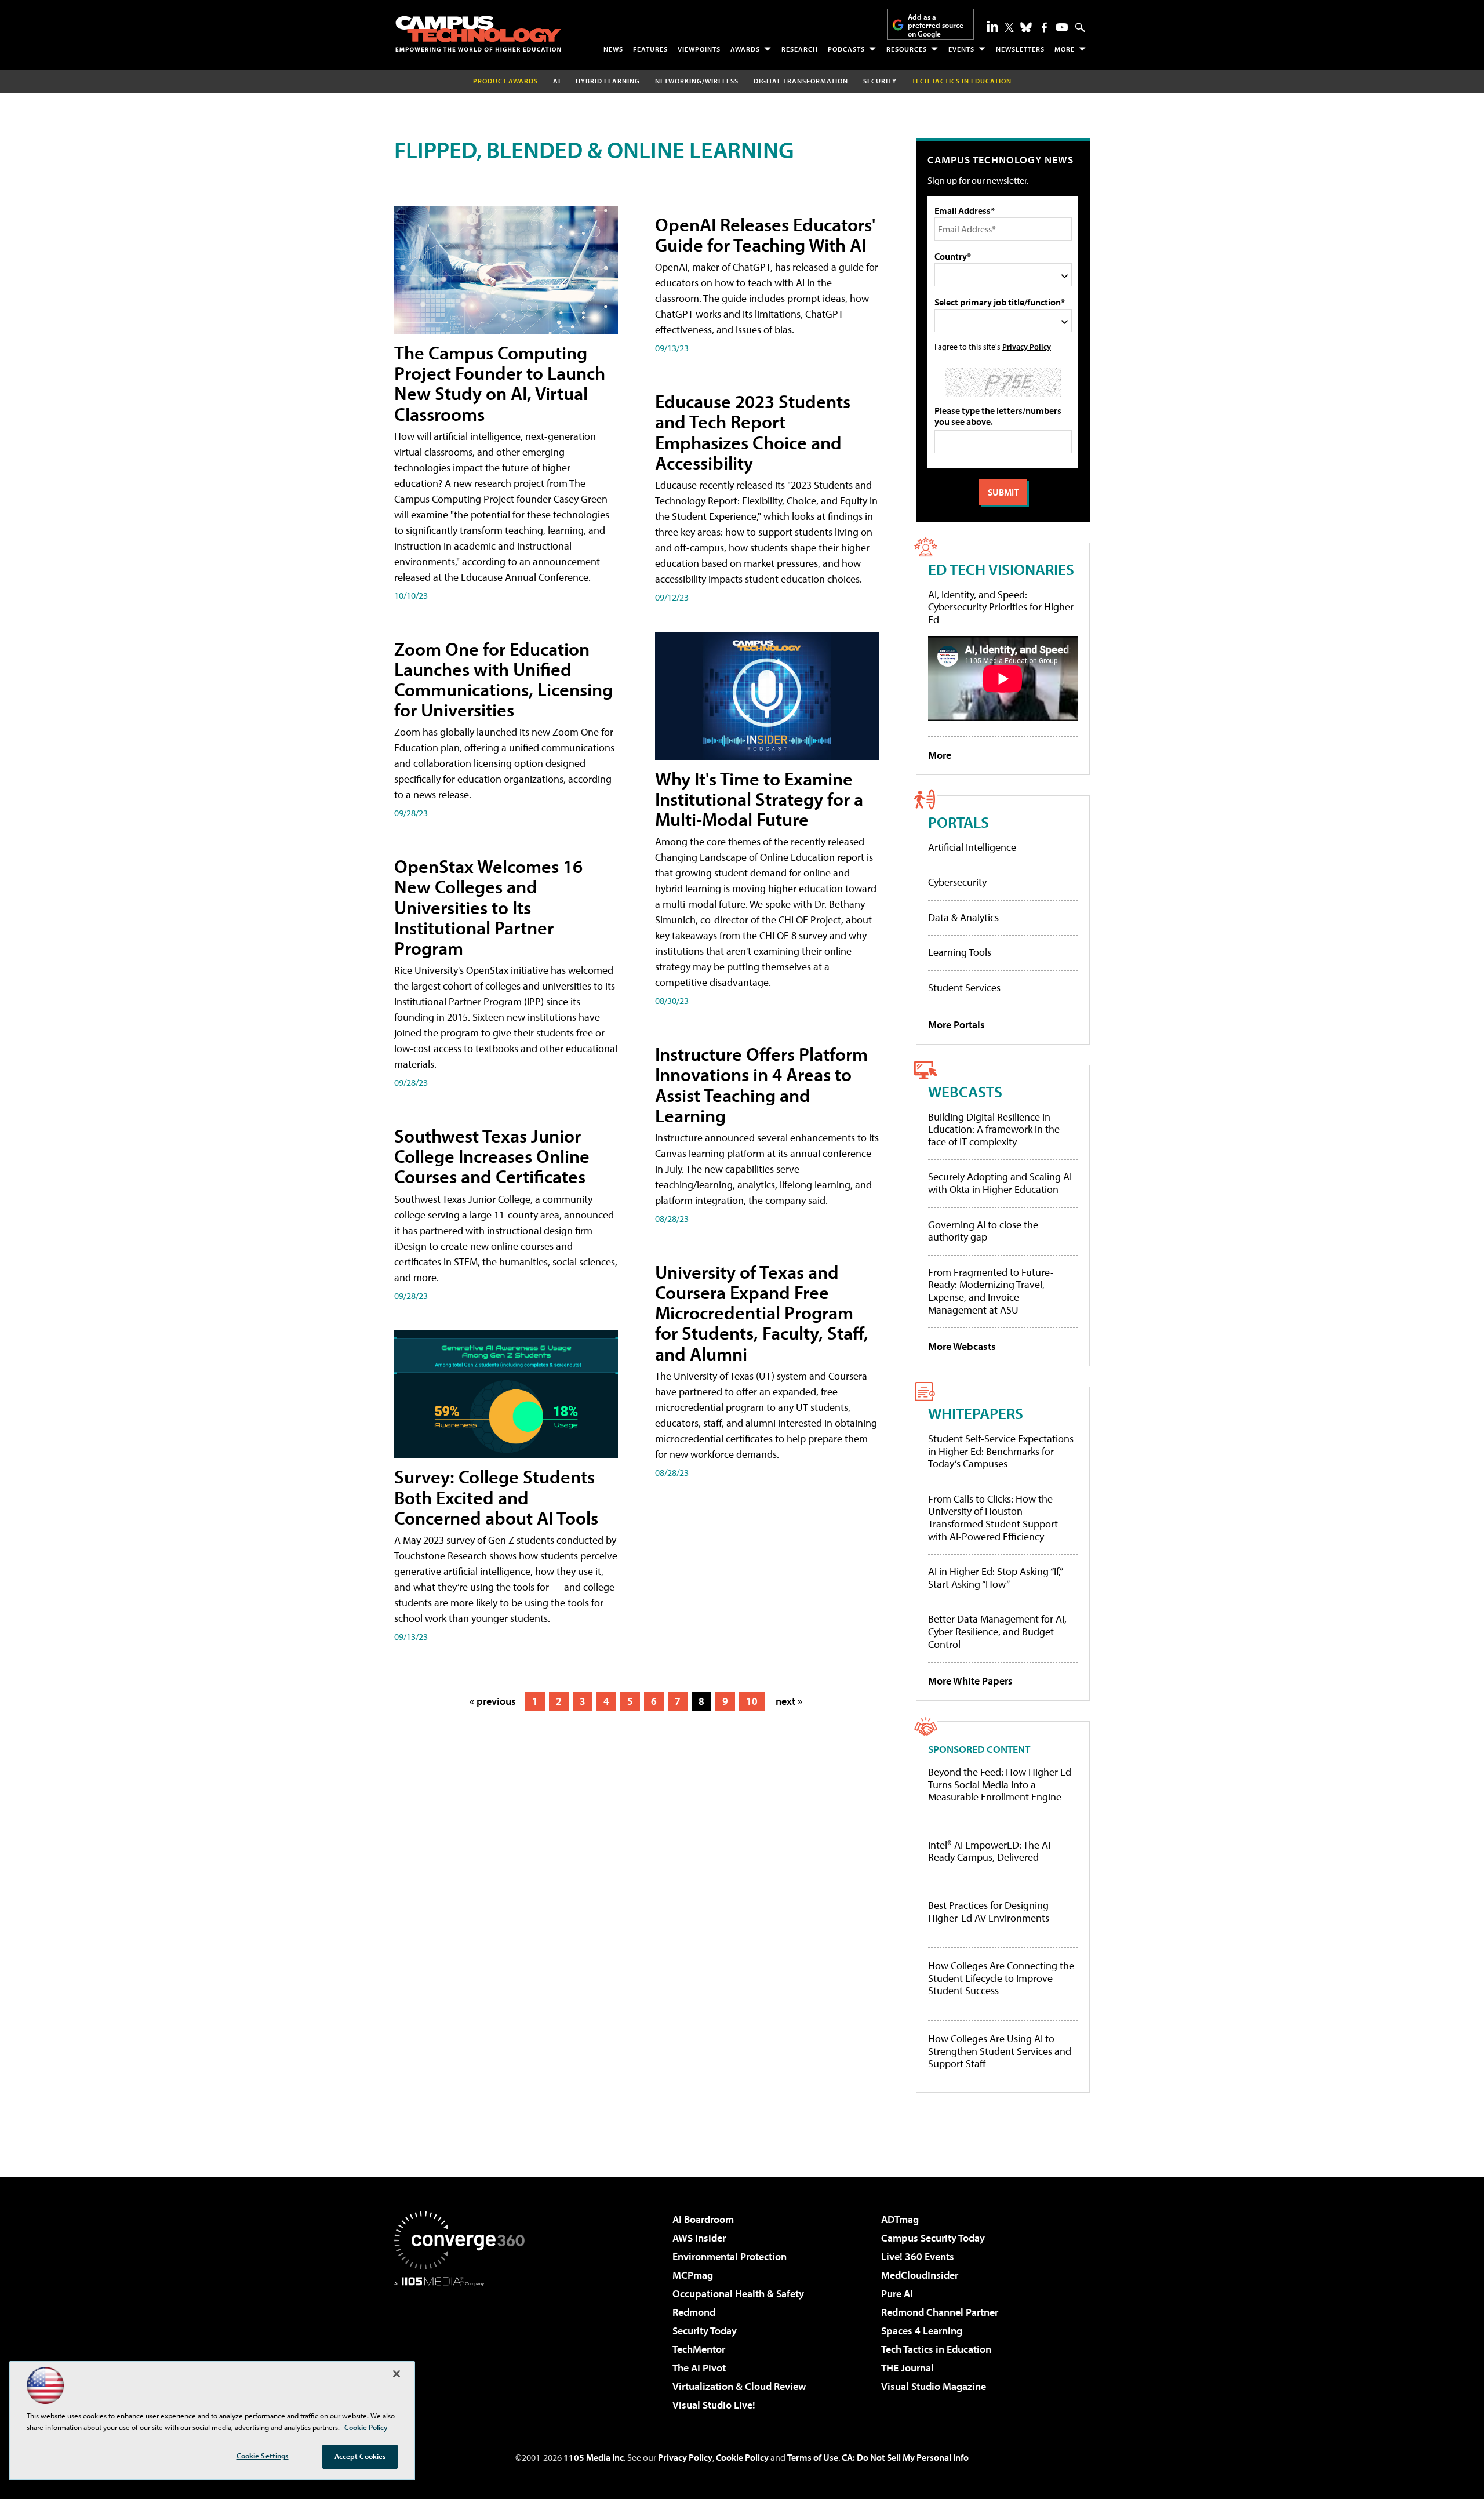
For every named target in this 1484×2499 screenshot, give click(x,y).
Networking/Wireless (697, 81)
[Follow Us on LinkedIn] (992, 26)
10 (752, 1701)
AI (557, 81)
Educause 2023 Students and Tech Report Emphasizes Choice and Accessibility (753, 432)
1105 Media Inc (594, 2457)
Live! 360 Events (918, 2256)
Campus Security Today (933, 2238)
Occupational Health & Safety (738, 2294)
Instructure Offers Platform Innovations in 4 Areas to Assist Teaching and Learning (761, 1085)
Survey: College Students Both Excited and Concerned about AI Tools (496, 1497)
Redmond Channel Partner (940, 2312)
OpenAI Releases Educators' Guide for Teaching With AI (765, 234)
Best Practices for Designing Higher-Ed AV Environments (989, 1911)
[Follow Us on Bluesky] (1026, 27)
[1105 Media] (464, 2345)
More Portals (956, 1025)
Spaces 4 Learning (922, 2331)
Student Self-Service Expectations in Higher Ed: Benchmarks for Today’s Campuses (1001, 1451)
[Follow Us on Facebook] (1044, 28)
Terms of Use (813, 2457)
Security (880, 81)
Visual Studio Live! (714, 2405)
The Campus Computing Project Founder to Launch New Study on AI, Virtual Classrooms (500, 383)
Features (650, 49)
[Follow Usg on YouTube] (1062, 27)
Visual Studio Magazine (934, 2386)
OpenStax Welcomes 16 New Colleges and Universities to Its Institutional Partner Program (488, 907)
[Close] (397, 2374)
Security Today (705, 2331)
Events (961, 49)
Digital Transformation (801, 81)
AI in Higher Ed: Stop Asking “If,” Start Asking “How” (995, 1578)
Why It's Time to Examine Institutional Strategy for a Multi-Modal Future (759, 799)
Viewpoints (699, 49)
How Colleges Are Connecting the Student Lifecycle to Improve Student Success (1001, 1978)
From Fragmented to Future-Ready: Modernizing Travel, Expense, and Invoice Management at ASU (991, 1291)
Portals (959, 822)
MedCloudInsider (920, 2275)
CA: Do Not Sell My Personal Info (905, 2457)
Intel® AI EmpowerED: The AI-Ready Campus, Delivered (991, 1851)
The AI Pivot (699, 2368)
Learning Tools (960, 952)
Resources (907, 49)
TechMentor (699, 2349)
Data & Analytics (963, 917)
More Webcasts (962, 1346)
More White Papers (970, 1681)
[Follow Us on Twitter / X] (1009, 27)
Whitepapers (976, 1413)
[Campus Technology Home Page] (478, 34)
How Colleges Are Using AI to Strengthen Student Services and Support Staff (1000, 2051)
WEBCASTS (965, 1091)
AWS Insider (699, 2238)
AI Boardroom (703, 2219)
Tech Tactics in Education (936, 2349)
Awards (745, 49)
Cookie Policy (742, 2457)
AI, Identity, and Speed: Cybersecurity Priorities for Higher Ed (1001, 607)
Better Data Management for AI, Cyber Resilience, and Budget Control (997, 1631)
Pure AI (897, 2294)
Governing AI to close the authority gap (983, 1231)
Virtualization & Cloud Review (739, 2386)
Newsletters (1020, 49)
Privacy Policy (1027, 346)
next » (789, 1701)
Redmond (694, 2312)
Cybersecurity (957, 882)
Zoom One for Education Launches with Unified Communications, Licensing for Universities (503, 679)
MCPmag (693, 2275)
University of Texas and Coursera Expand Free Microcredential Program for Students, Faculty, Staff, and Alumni (762, 1313)
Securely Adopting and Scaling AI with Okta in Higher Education (1000, 1183)
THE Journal (908, 2368)
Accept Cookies (360, 2456)
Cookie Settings (263, 2456)
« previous (493, 1701)
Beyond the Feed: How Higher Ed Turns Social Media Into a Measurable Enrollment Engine (1000, 1785)
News (613, 49)
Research (800, 49)
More (1065, 49)
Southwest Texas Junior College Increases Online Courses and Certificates (492, 1156)
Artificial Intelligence (972, 847)
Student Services (964, 987)
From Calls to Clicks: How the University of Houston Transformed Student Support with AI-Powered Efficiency (993, 1518)
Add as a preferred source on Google (936, 25)
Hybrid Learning (608, 81)
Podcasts (846, 49)
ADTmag (900, 2219)
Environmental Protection (730, 2256)
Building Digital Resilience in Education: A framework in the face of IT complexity (994, 1129)
